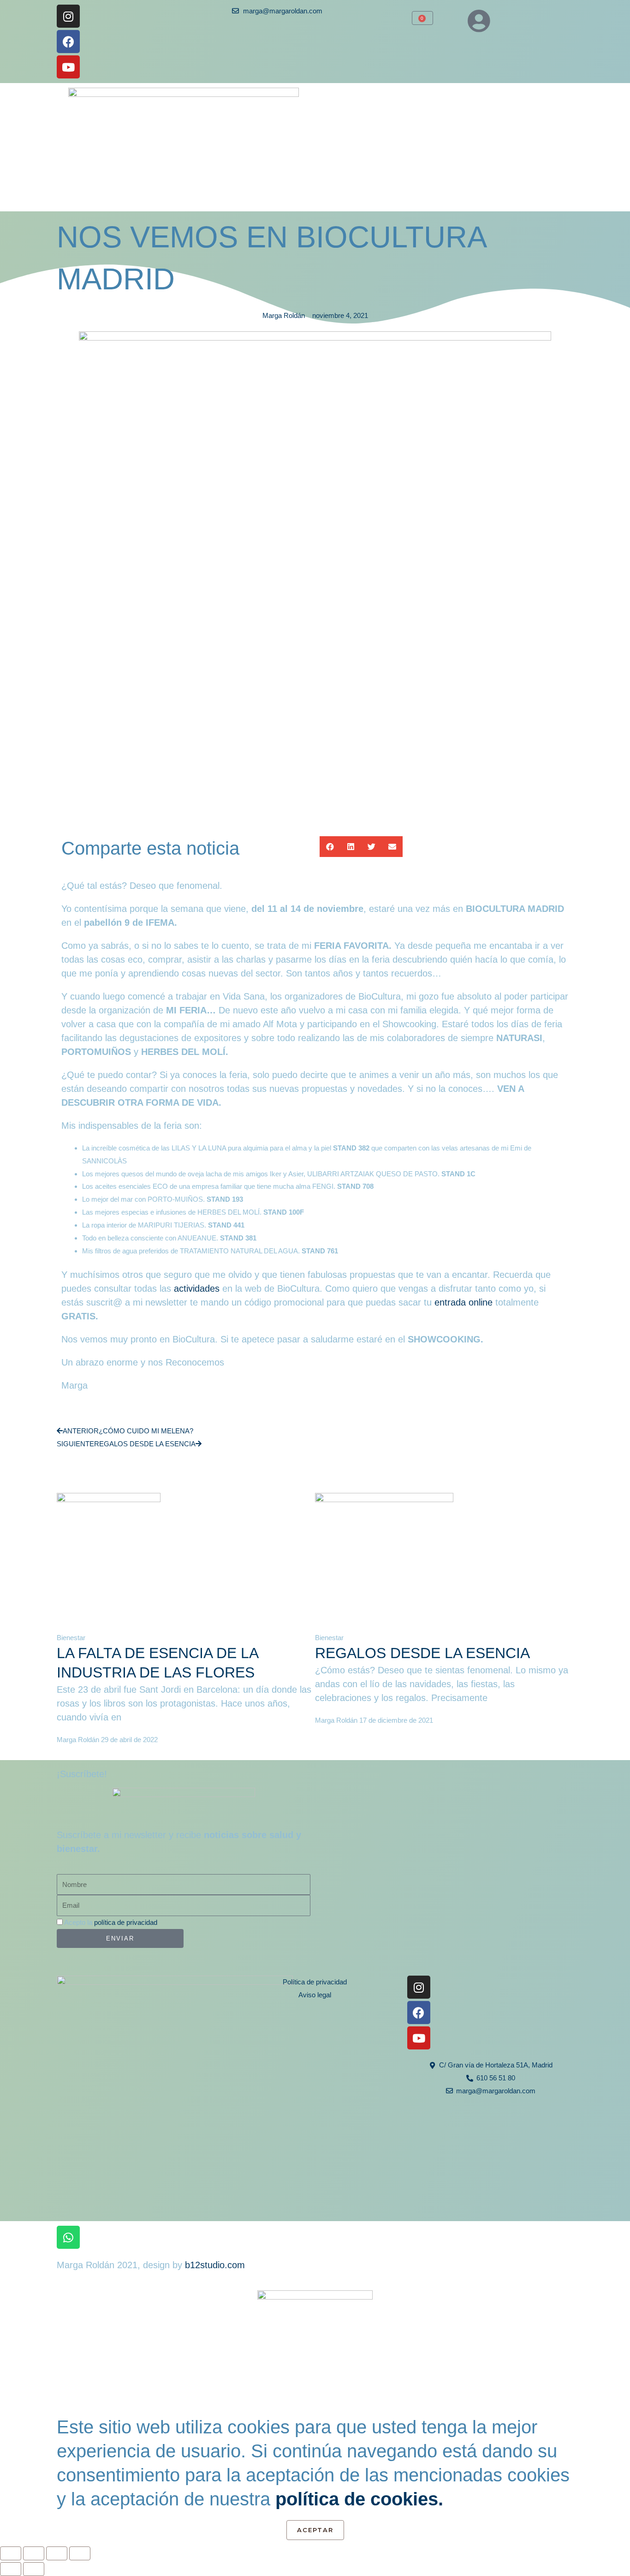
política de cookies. (359, 2499)
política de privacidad (126, 1922)
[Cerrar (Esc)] (80, 2553)
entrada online (464, 1302)
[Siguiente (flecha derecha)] (34, 2569)
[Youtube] (68, 67)
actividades (197, 1288)
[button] (330, 847)
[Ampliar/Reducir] (11, 2553)
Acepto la (111, 1922)
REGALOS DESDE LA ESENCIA (422, 1653)
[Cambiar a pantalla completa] (34, 2553)
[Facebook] (68, 42)
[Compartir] (57, 2553)
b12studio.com (215, 2265)
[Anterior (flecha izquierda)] (11, 2569)
